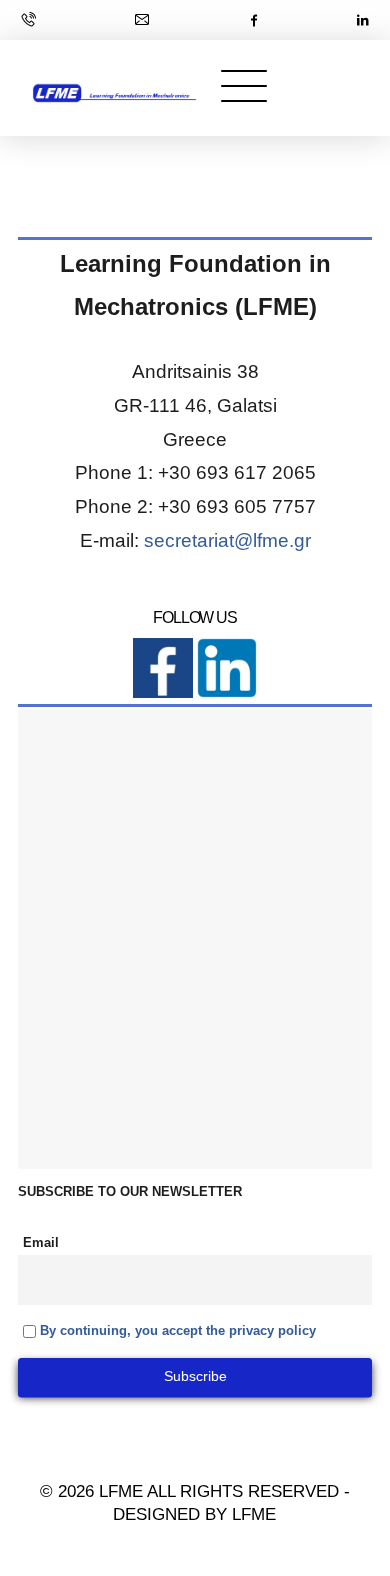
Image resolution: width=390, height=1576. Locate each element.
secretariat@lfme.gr (227, 540)
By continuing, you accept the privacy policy (178, 1331)
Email (41, 1243)
